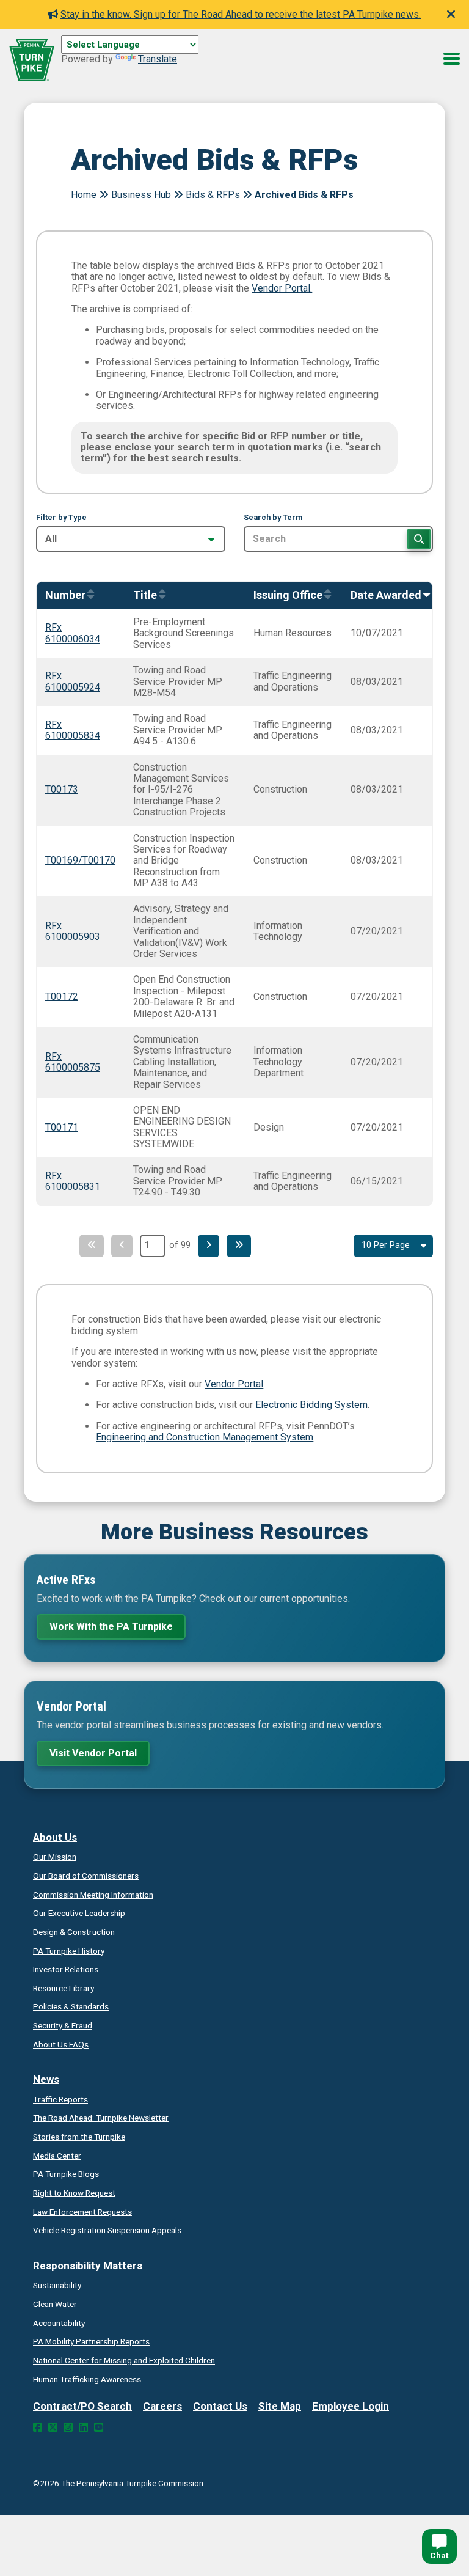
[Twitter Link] (53, 2427)
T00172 (62, 996)
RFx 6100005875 (73, 1062)
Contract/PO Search (82, 2406)
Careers (162, 2406)
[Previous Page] (122, 1246)
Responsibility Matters (88, 2266)
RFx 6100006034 (73, 633)
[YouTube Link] (99, 2427)
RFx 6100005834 (73, 730)
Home (84, 195)
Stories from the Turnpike (79, 2137)
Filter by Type (61, 518)
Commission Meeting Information (93, 1895)
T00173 (62, 789)
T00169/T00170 (80, 860)
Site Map (280, 2406)
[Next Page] (209, 1246)
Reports (91, 2341)
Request (74, 2193)
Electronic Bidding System (311, 1405)
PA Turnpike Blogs (66, 2174)
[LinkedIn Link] (83, 2427)
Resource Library (64, 1988)
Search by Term (273, 518)
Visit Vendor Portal (93, 1753)
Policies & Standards (71, 2006)
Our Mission (55, 1857)
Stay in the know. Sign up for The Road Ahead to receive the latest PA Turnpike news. (241, 14)
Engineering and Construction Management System (205, 1437)
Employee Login (351, 2406)
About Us (55, 1837)
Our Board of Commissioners (86, 1876)
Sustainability (57, 2285)
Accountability (59, 2323)
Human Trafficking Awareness (87, 2379)
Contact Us (220, 2406)
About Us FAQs (61, 2044)
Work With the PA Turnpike (111, 1627)
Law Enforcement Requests (82, 2212)
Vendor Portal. (282, 288)
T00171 (62, 1127)
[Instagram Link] (68, 2427)
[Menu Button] (452, 59)
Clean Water (55, 2304)
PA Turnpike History (69, 1951)
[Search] (419, 539)
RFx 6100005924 (73, 681)
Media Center (57, 2156)
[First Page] (92, 1246)
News (46, 2079)
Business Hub (141, 195)
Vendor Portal (234, 1384)
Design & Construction (74, 1932)
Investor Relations (66, 1969)
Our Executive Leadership (79, 1913)
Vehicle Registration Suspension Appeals (107, 2230)
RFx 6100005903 (73, 931)
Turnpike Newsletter (101, 2118)
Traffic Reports (60, 2099)
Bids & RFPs (213, 195)
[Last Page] (239, 1246)
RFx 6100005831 (73, 1181)
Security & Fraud (63, 2025)
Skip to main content (106, 58)
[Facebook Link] (38, 2427)
